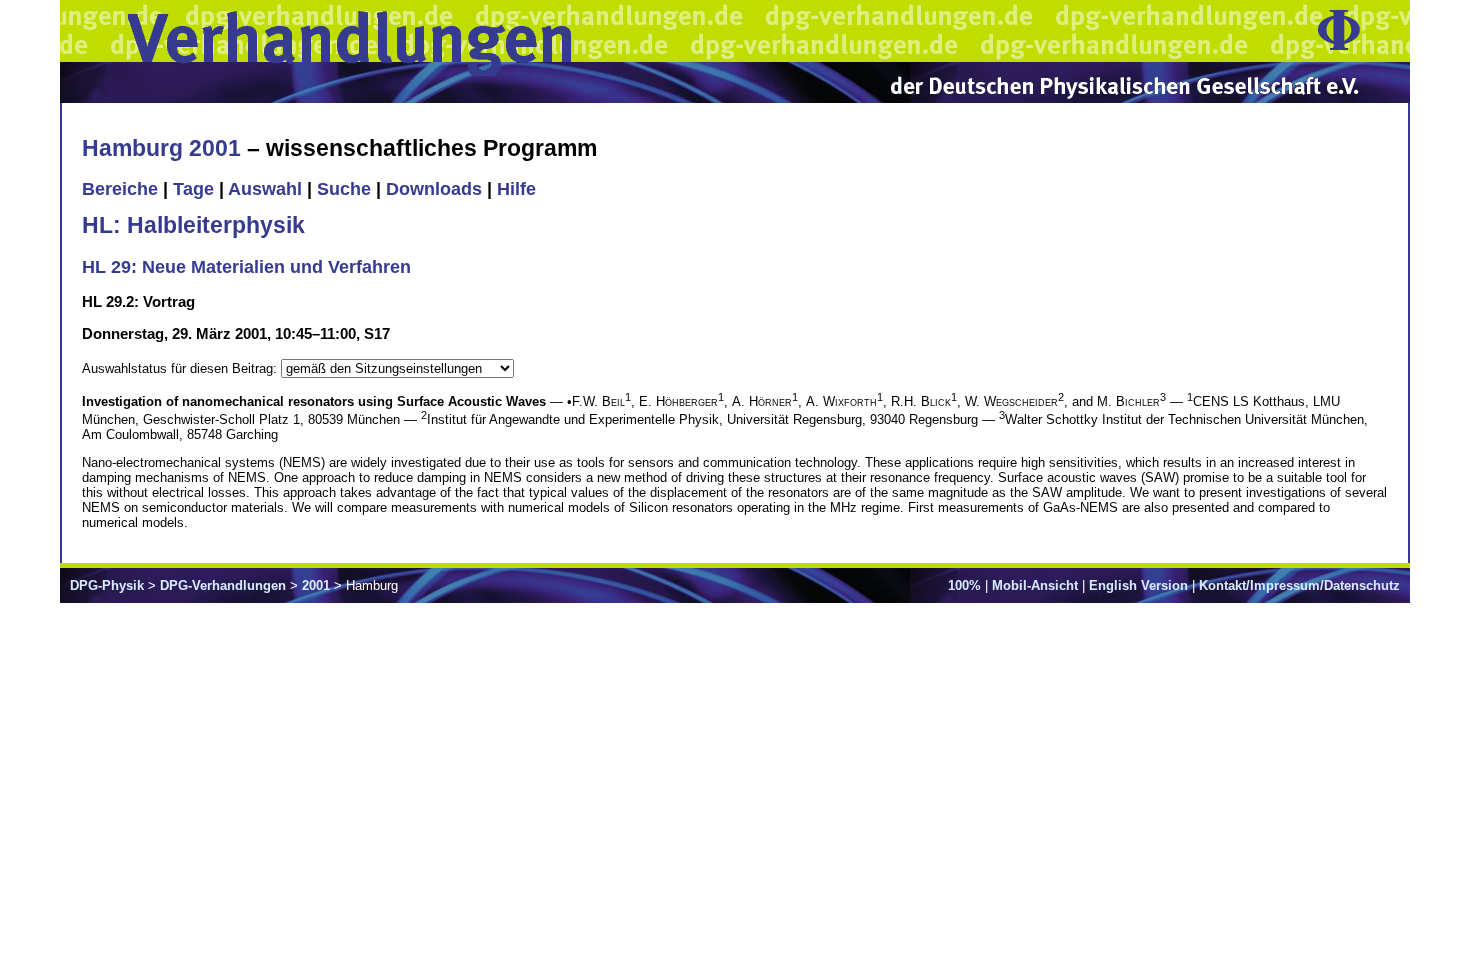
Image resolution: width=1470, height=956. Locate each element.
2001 (316, 585)
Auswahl (265, 189)
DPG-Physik (107, 585)
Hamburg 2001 (161, 148)
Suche (344, 189)
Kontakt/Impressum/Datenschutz (1299, 585)
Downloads (434, 189)
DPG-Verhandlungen (223, 585)
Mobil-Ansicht (1035, 585)
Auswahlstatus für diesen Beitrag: (181, 368)
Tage (193, 189)
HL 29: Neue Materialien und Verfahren (246, 267)
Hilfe (516, 189)
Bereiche (120, 189)
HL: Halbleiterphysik (193, 225)
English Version (1138, 585)
